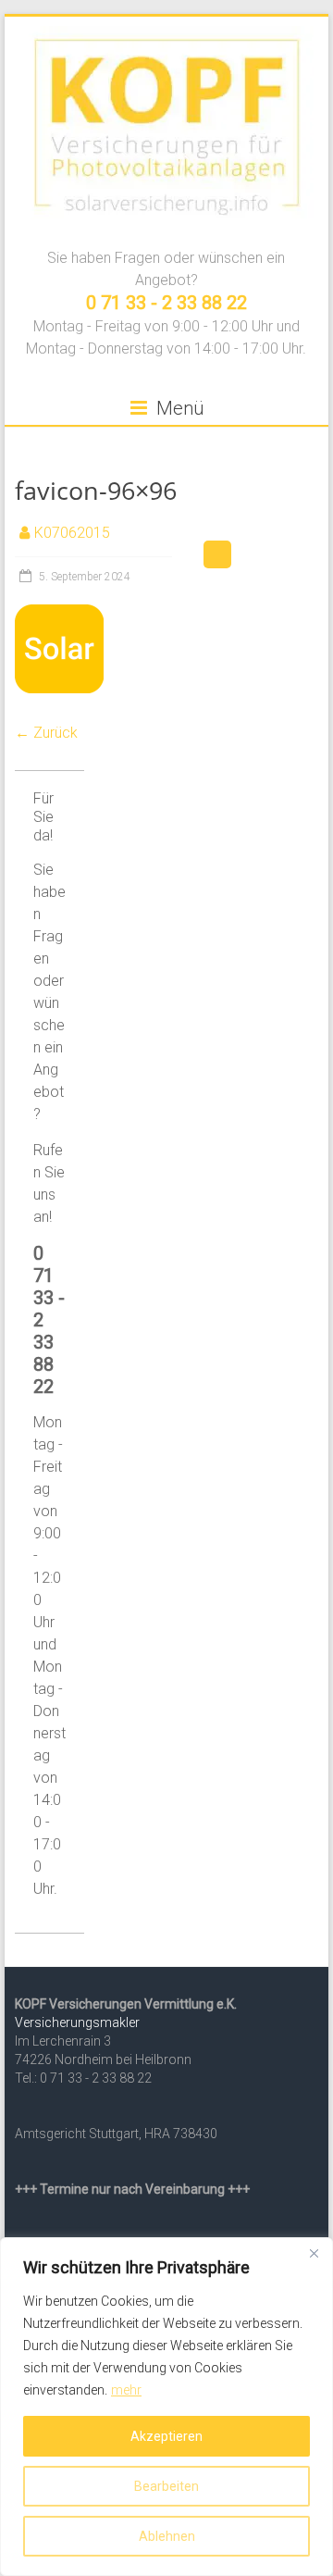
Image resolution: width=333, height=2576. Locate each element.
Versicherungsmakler (77, 2022)
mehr (126, 2390)
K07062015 (72, 533)
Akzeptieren (166, 2436)
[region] (166, 2407)
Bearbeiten (166, 2486)
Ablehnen (167, 2536)
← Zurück (46, 733)
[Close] (314, 2253)
